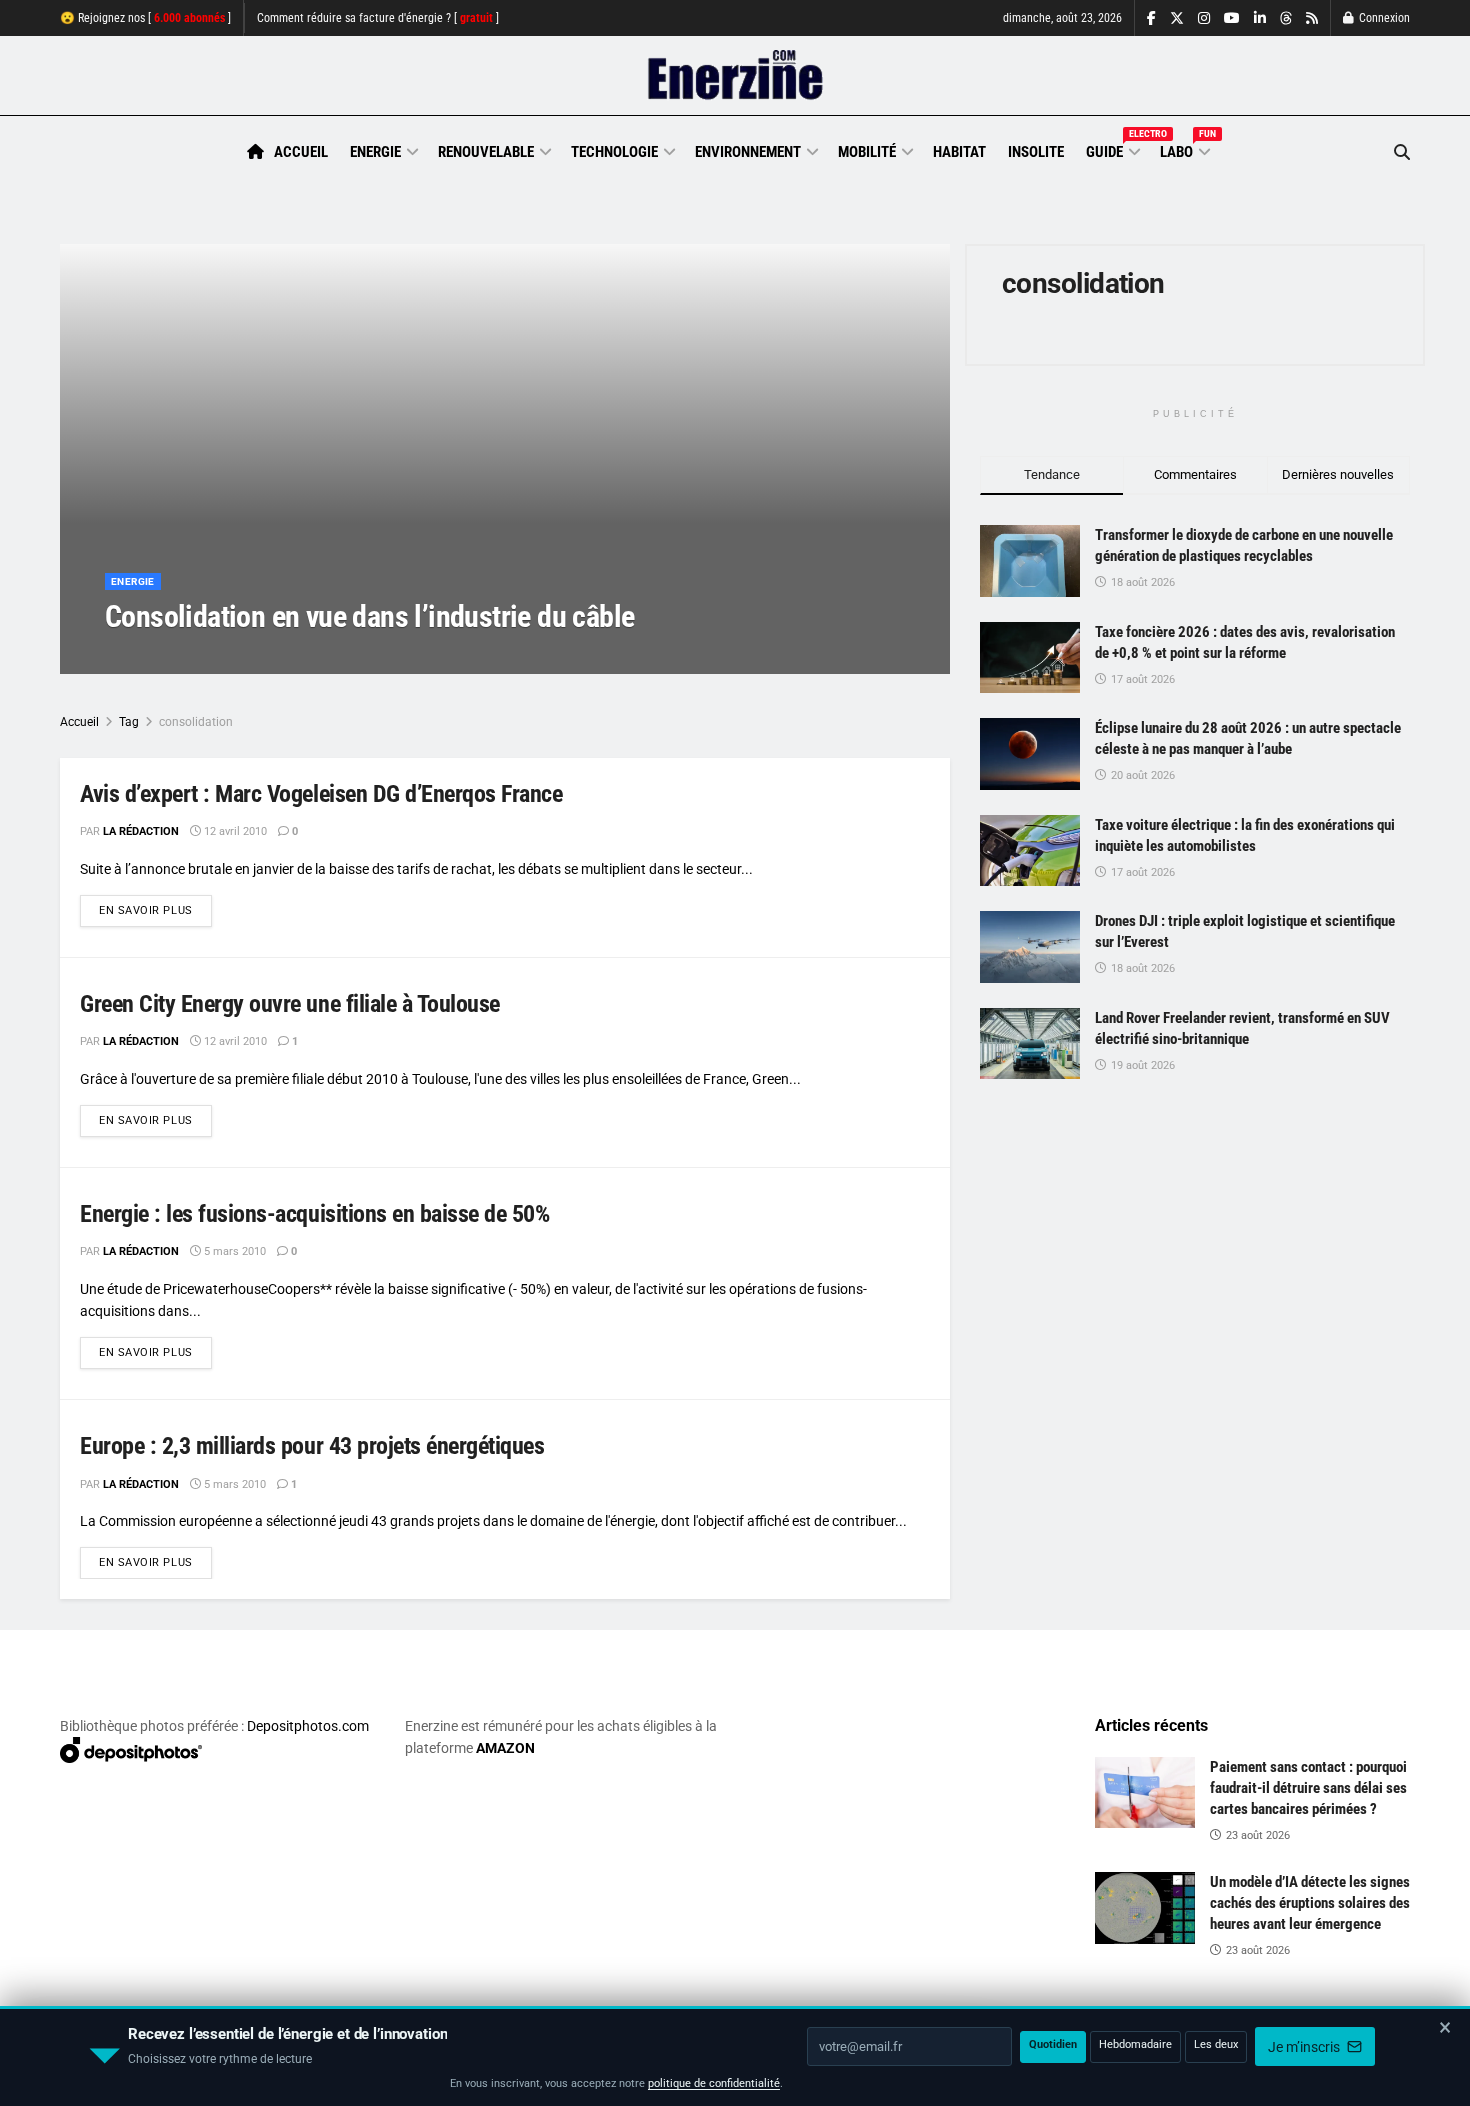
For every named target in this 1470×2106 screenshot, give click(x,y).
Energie (375, 152)
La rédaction (166, 656)
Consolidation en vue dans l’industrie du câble (369, 616)
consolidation (196, 722)
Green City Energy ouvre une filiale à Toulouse (290, 1004)
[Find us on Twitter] (1177, 18)
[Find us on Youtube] (1232, 18)
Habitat (959, 152)
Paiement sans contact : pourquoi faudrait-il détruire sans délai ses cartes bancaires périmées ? (1308, 1788)
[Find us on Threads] (1286, 19)
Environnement (748, 152)
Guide (1112, 149)
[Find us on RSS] (1312, 18)
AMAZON (505, 1748)
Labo (1184, 149)
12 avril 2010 (234, 831)
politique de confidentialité (714, 2083)
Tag (129, 722)
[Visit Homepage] (735, 76)
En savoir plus (155, 910)
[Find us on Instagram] (1204, 18)
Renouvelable (486, 152)
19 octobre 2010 (267, 656)
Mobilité (867, 152)
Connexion (1383, 18)
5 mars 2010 (233, 1251)
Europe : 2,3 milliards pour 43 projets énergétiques (312, 1446)
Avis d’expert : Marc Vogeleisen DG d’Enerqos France (321, 794)
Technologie (614, 152)
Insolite (1036, 152)
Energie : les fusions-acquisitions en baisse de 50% (315, 1214)
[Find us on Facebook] (1151, 18)
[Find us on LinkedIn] (1260, 18)
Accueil (301, 152)
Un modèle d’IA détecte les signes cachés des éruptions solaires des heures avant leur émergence (1310, 1903)
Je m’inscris (1305, 2047)
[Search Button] (1402, 152)
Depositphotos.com (308, 1726)
